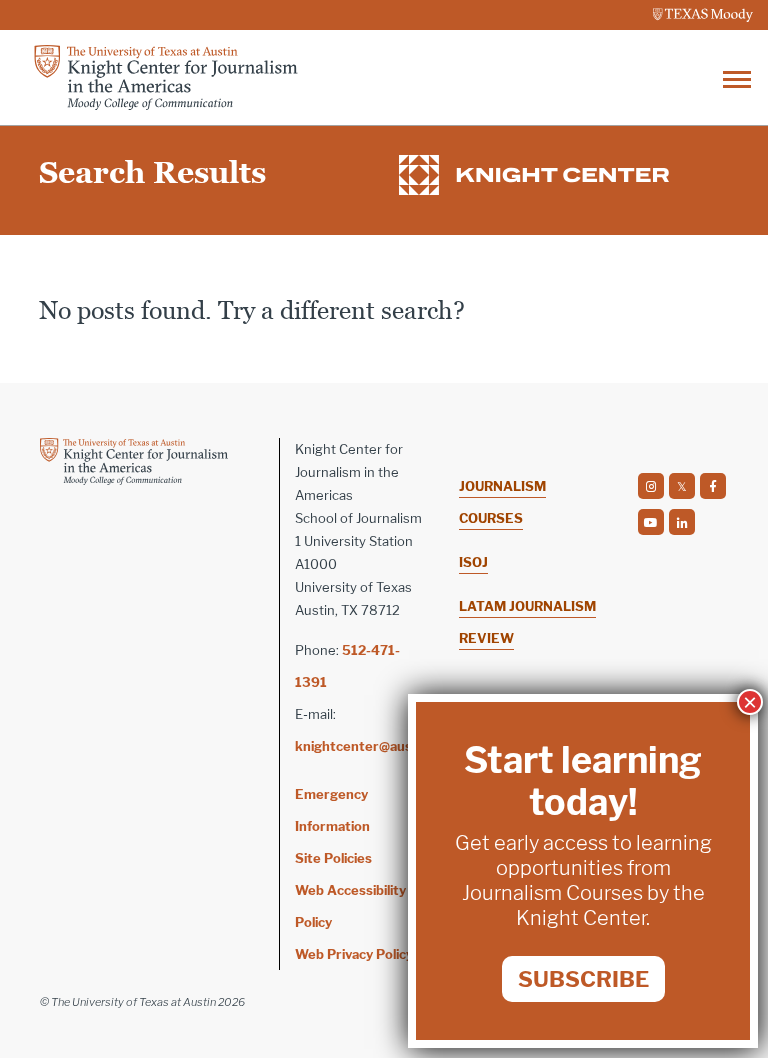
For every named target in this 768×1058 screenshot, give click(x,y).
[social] (651, 486)
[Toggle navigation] (737, 77)
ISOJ (473, 562)
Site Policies (333, 858)
